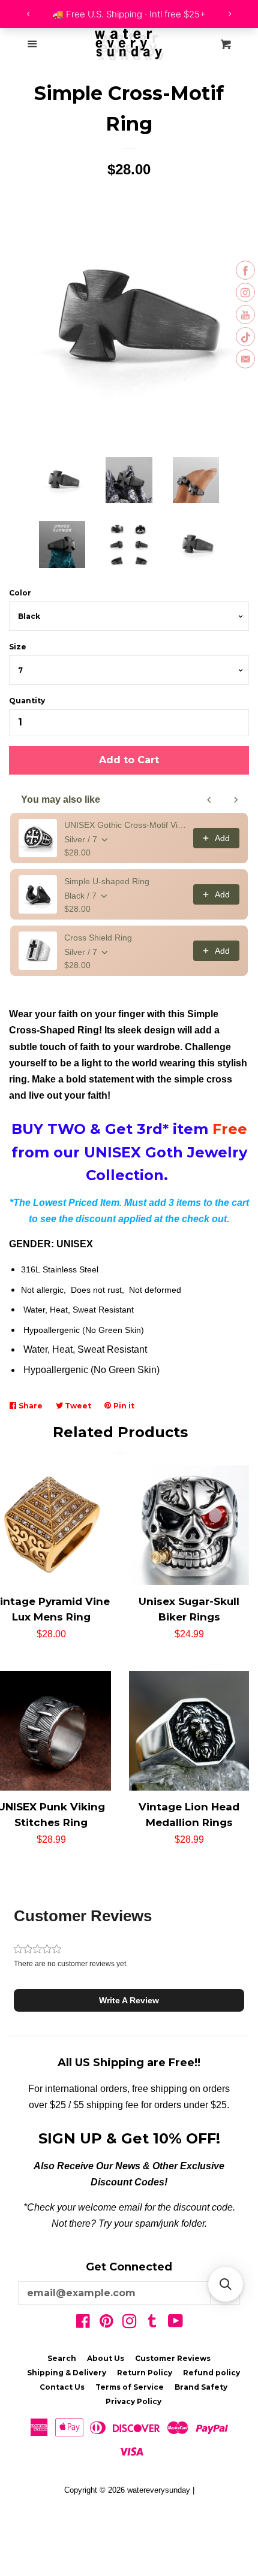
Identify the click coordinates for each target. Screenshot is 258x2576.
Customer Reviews (173, 2358)
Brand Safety (201, 2387)
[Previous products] (209, 800)
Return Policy (145, 2373)
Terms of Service (130, 2387)
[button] (129, 2000)
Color (20, 593)
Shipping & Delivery (67, 2373)
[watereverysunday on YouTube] (175, 2323)
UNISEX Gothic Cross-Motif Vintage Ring (125, 825)
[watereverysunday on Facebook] (83, 2323)
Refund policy (211, 2373)
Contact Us (62, 2387)
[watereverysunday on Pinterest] (106, 2323)
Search (62, 2358)
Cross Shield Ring (98, 938)
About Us (106, 2358)
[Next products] (236, 800)
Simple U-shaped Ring (107, 881)
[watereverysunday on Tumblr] (152, 2323)
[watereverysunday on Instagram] (130, 2323)
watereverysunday (159, 2490)
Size (18, 647)
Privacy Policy (133, 2401)
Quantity (27, 701)
